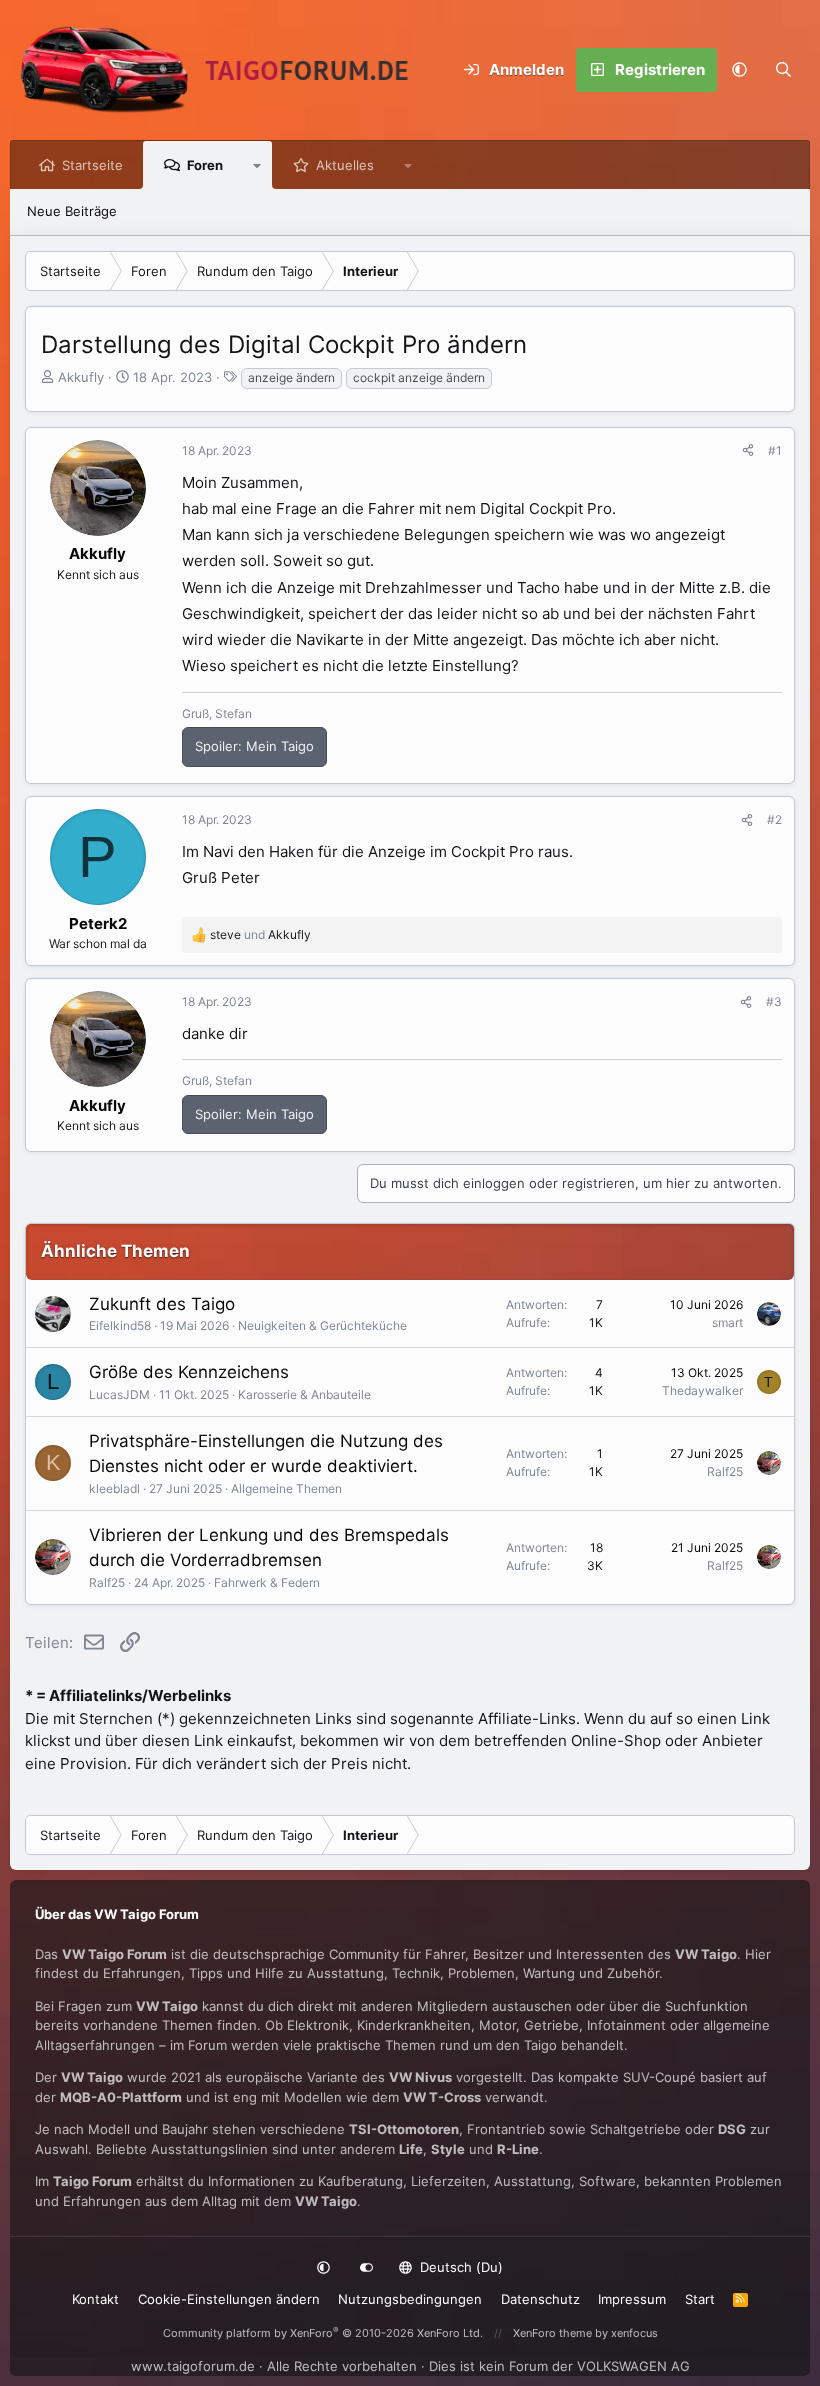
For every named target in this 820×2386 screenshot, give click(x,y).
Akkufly (81, 377)
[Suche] (783, 70)
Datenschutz (540, 2299)
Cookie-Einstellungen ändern (229, 2299)
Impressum (632, 2299)
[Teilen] (748, 451)
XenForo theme (552, 2333)
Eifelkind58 (120, 1325)
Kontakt (95, 2299)
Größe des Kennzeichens (189, 1372)
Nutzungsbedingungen (410, 2299)
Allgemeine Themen (286, 1488)
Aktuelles (345, 165)
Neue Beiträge (72, 211)
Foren (205, 165)
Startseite (92, 165)
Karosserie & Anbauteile (304, 1394)
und (260, 934)
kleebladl (114, 1488)
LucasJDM (119, 1394)
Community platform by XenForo (323, 2333)
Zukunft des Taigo (162, 1304)
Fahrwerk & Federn (267, 1582)
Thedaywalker (702, 1390)
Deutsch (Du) (459, 2267)
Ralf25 (725, 1471)
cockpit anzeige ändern (419, 377)
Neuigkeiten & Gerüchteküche (322, 1325)
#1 (775, 450)
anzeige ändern (291, 377)
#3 (774, 1001)
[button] (739, 70)
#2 (774, 819)
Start (700, 2299)
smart (727, 1322)
